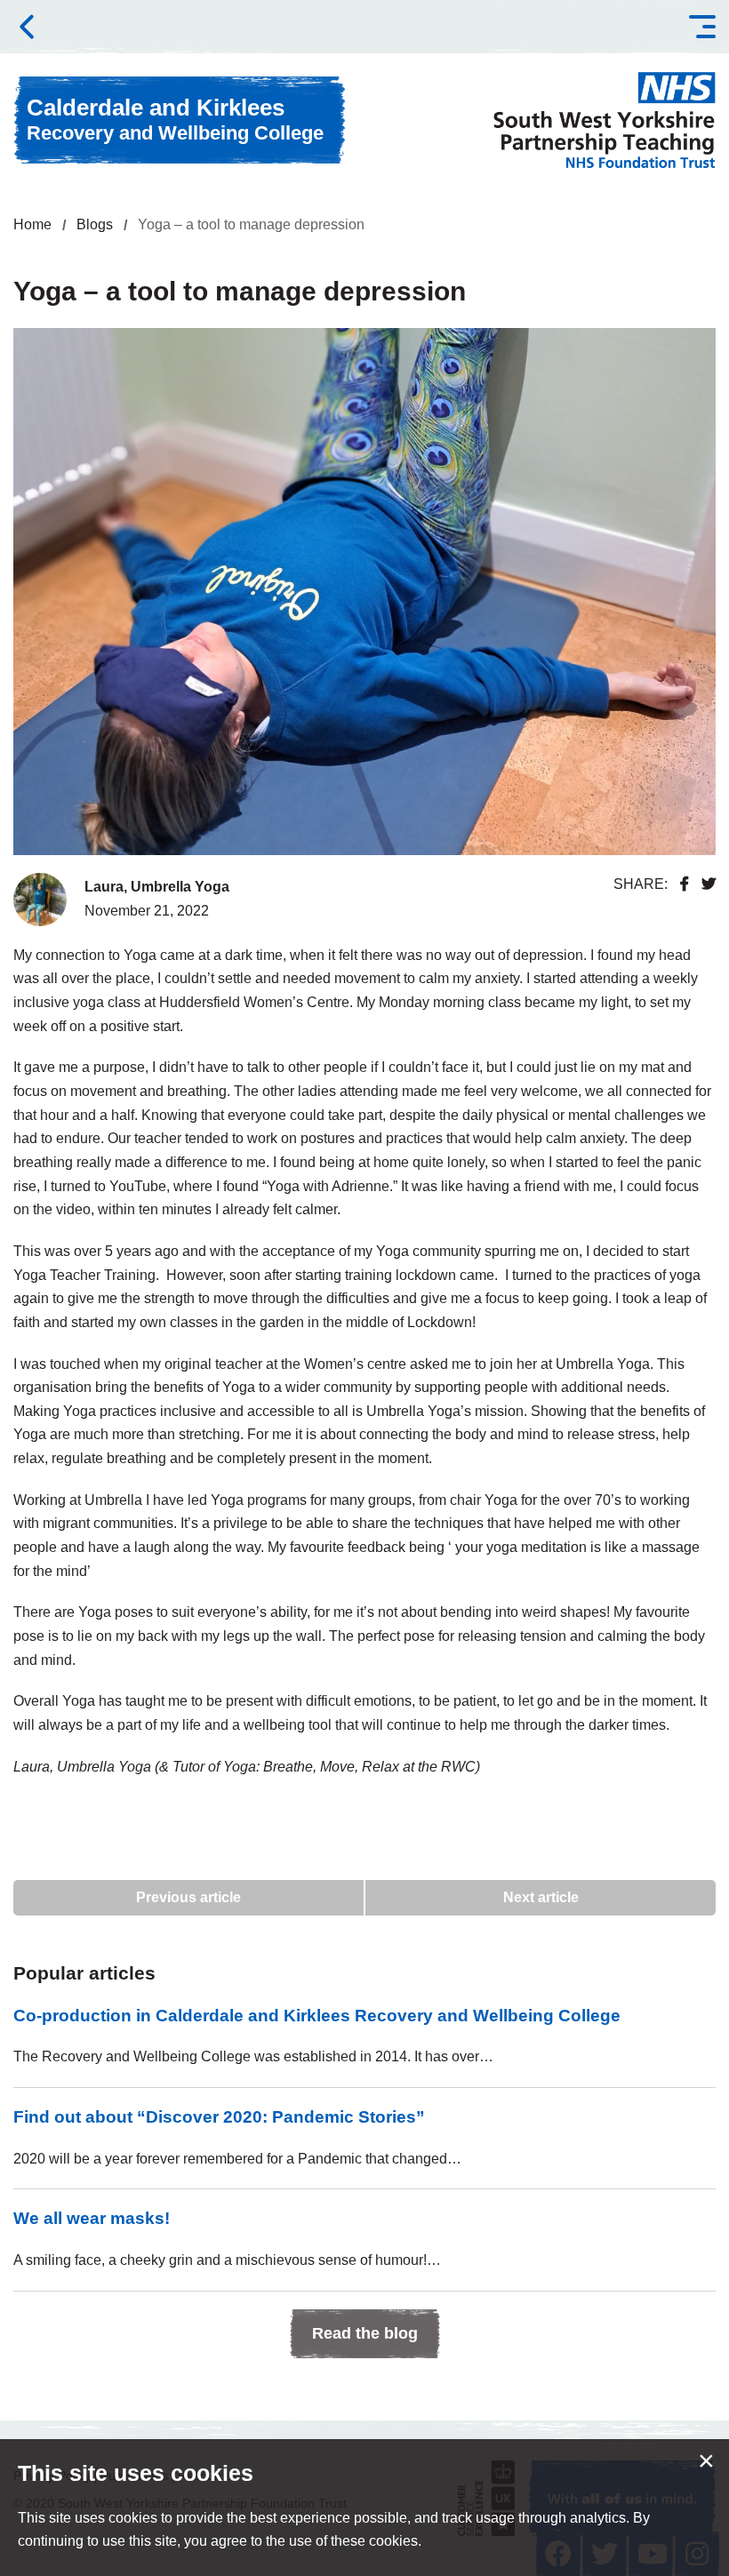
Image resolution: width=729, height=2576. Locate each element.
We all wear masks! (92, 2218)
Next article (541, 1897)
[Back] (27, 27)
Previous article (188, 1897)
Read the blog (365, 2333)
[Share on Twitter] (709, 884)
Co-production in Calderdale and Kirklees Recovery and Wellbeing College (317, 2016)
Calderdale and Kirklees (175, 119)
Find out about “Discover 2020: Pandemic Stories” (219, 2117)
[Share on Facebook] (685, 884)
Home (32, 224)
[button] (702, 27)
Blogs (95, 224)
